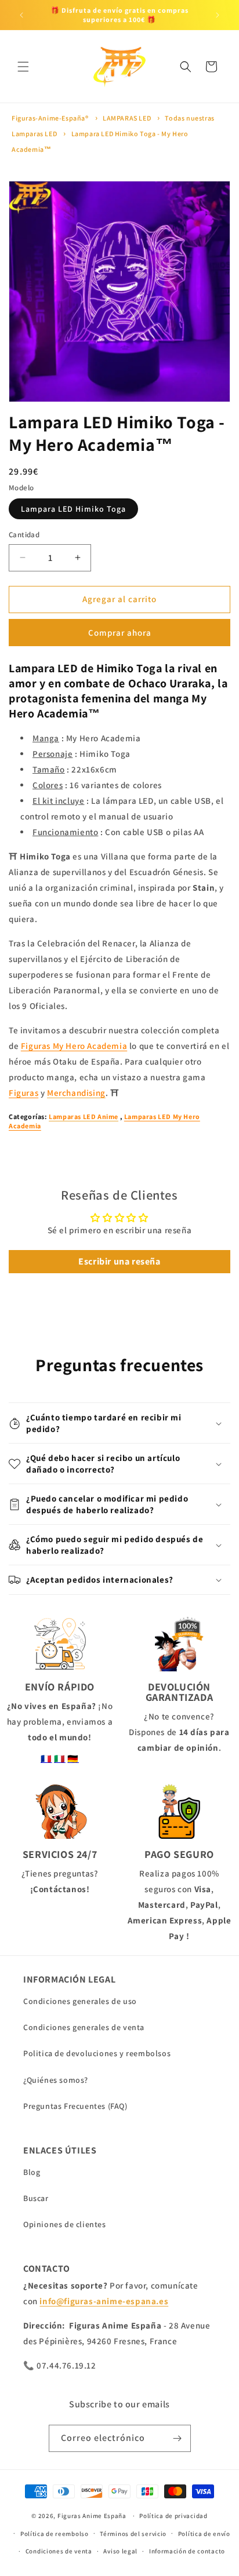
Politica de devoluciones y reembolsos (97, 2053)
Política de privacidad (173, 2516)
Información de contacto (187, 2551)
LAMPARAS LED (127, 118)
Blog (32, 2172)
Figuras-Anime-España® (50, 118)
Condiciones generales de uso (80, 2001)
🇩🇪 (73, 1759)
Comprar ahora (120, 633)
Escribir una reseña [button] (119, 1261)
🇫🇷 (46, 1759)
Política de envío (204, 2534)
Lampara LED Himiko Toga (73, 509)
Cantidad (24, 535)
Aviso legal (120, 2551)
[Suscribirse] (178, 2438)
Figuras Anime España (92, 2516)
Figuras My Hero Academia (74, 1046)
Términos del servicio (133, 2534)
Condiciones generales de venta (84, 2027)
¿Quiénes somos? (56, 2080)
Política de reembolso (55, 2534)
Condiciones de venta (59, 2551)
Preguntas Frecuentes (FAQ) (75, 2106)
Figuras (23, 1093)
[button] (23, 67)
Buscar (36, 2198)
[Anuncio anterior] (21, 15)
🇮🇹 (60, 1759)
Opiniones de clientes (65, 2224)
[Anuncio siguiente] (218, 15)
